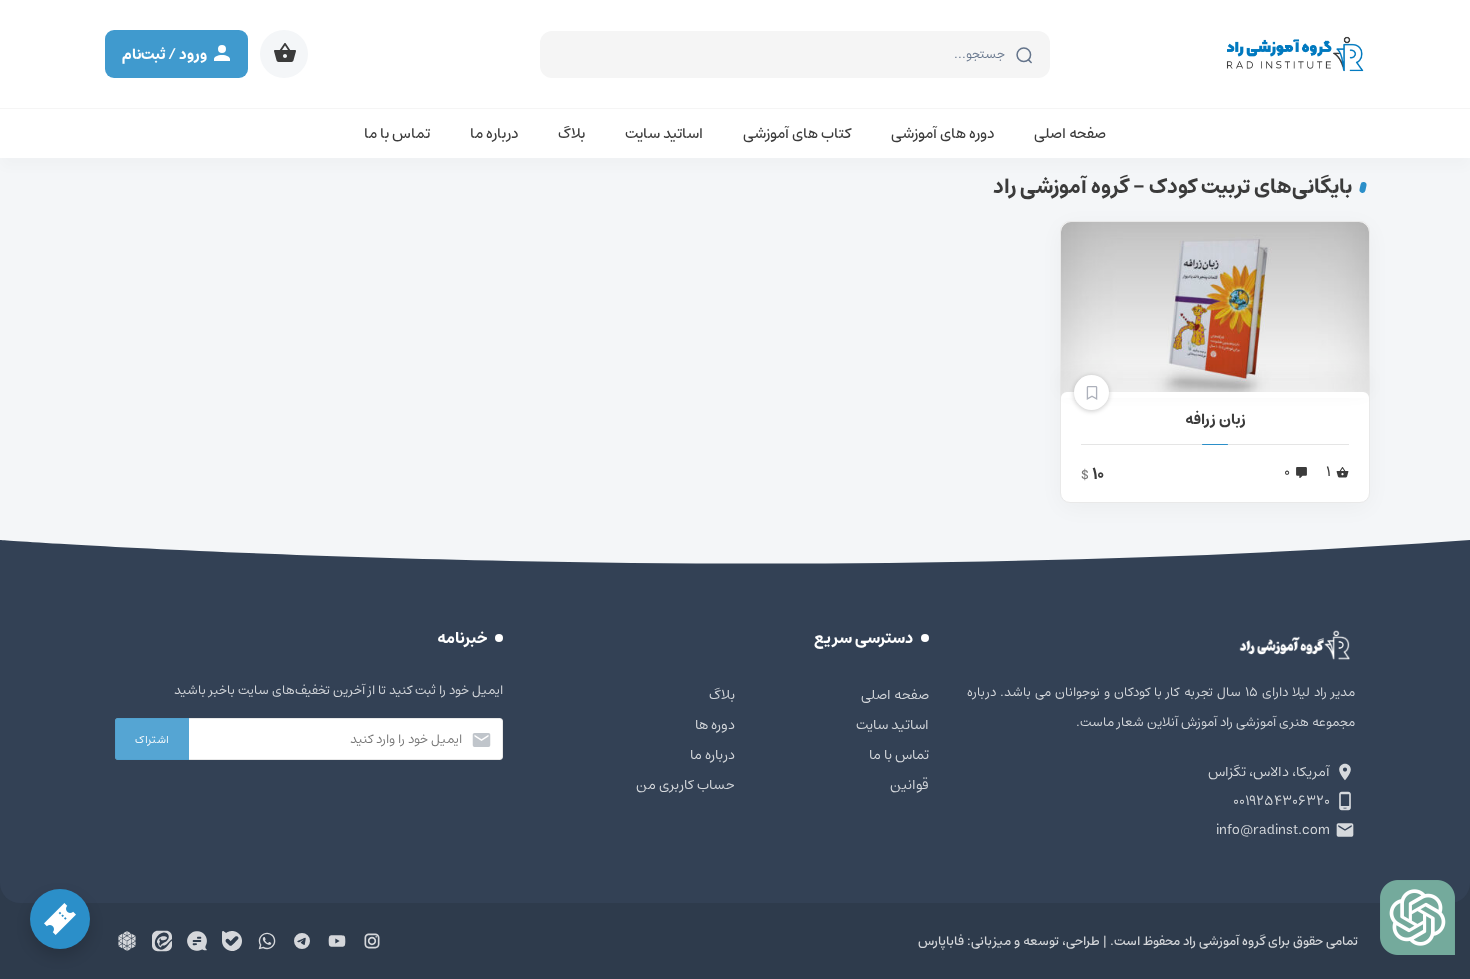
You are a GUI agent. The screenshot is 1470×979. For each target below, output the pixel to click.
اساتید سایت (664, 133)
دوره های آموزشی (942, 133)
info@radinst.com (1273, 830)
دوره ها (715, 725)
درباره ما (494, 133)
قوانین (909, 785)
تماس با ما (397, 133)
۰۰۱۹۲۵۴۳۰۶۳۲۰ (1281, 801)
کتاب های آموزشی (797, 133)
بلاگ (571, 133)
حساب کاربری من (685, 785)
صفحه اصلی (1070, 133)
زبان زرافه (1215, 419)
